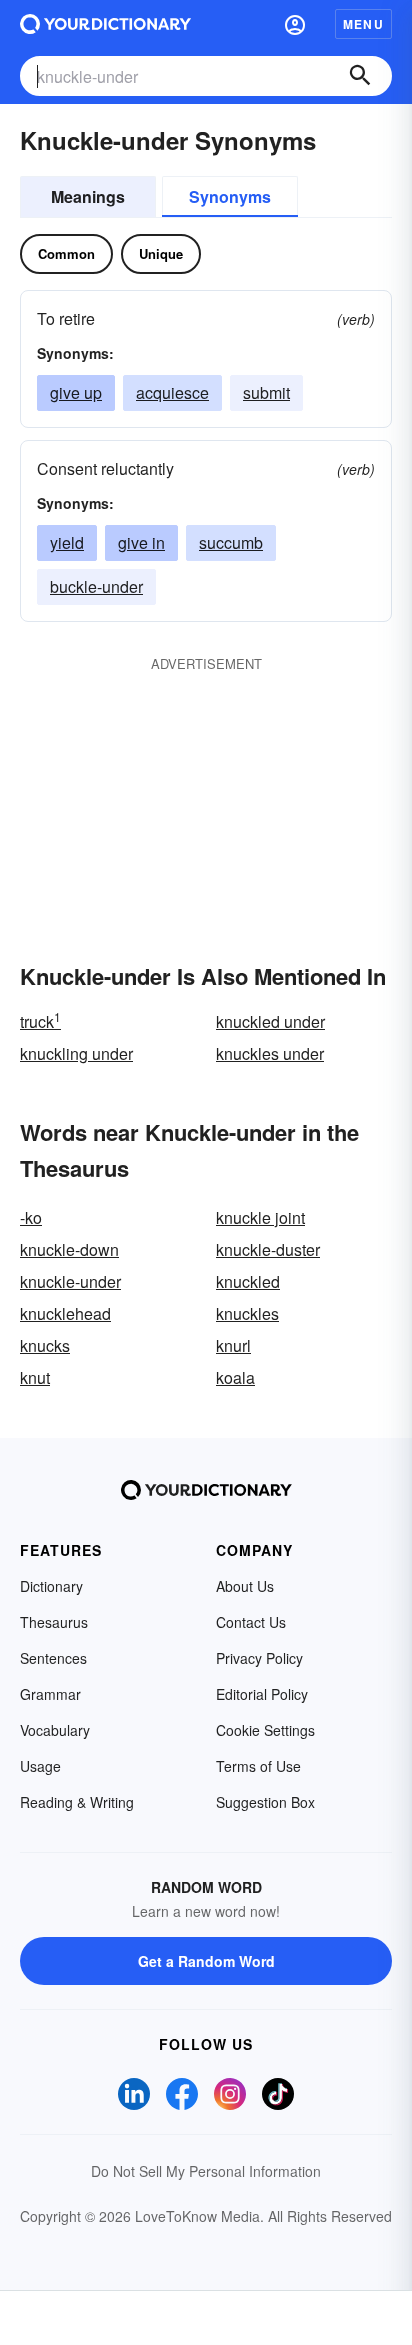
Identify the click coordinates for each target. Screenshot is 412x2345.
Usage (40, 1766)
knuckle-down (69, 1249)
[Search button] (360, 76)
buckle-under (96, 586)
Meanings (88, 196)
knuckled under (270, 1021)
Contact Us (251, 1622)
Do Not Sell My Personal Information (206, 2171)
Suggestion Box (265, 1802)
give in (141, 542)
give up (76, 392)
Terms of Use (258, 1766)
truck (40, 1021)
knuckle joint (260, 1217)
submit (266, 392)
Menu (363, 24)
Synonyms (230, 196)
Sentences (53, 1658)
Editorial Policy (262, 1694)
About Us (245, 1586)
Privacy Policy (259, 1658)
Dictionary (51, 1586)
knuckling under (76, 1053)
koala (235, 1377)
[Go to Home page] (105, 24)
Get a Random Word (206, 1961)
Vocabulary (55, 1730)
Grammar (50, 1694)
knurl (233, 1345)
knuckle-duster (268, 1249)
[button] (295, 24)
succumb (231, 542)
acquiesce (172, 392)
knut (35, 1377)
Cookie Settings (265, 1730)
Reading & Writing (77, 1802)
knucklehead (65, 1313)
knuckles (247, 1313)
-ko (31, 1217)
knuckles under (270, 1053)
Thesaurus (54, 1622)
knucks (45, 1345)
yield (67, 542)
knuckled (248, 1281)
